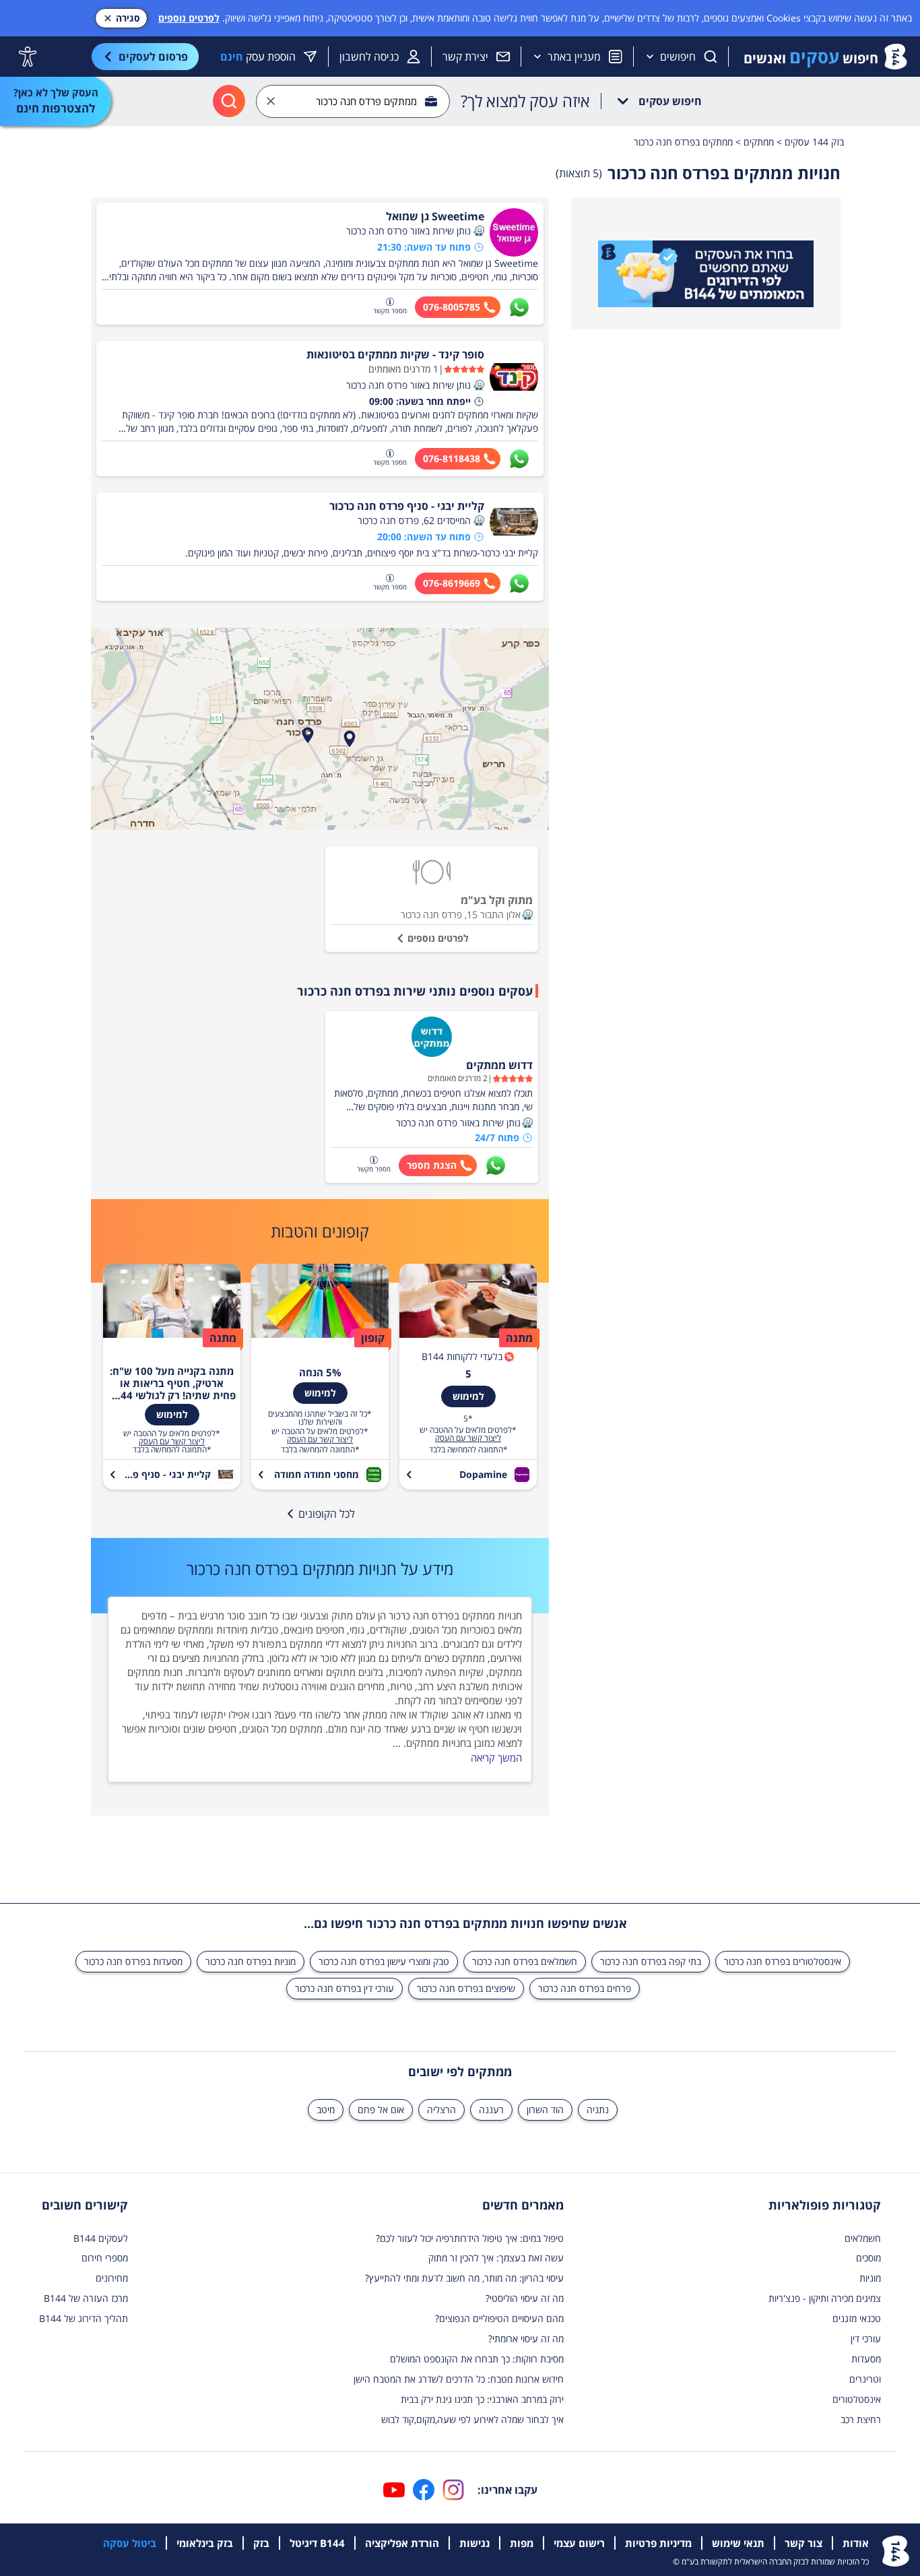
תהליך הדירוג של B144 (84, 2318)
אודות (856, 2543)
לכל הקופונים (327, 1514)
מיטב (326, 2110)
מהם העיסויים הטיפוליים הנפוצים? (499, 2318)
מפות (522, 2543)
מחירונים (112, 2278)
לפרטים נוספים (189, 18)
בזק (261, 2543)
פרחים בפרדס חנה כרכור (585, 1988)
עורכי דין (866, 2339)
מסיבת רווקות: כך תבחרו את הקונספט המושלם (477, 2359)
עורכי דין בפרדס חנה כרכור (344, 1988)
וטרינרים (865, 2379)
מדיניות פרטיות (658, 2543)
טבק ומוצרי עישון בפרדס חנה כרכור (384, 1961)
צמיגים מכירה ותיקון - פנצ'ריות (825, 2298)
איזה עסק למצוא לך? (525, 101)
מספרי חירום (105, 2258)
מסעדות (866, 2359)
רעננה (491, 2110)
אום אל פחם (381, 2110)
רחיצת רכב (861, 2419)
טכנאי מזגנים (857, 2318)
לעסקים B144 (101, 2238)
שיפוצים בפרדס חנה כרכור (466, 1988)
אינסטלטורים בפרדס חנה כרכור (783, 1961)
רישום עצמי (579, 2543)
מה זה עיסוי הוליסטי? (525, 2298)
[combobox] (353, 101)
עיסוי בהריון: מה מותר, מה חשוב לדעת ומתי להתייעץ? (464, 2278)
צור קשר (803, 2543)
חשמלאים (863, 2238)
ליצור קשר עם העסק (468, 1438)
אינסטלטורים (857, 2399)
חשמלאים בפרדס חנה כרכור (525, 1961)
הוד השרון (545, 2110)
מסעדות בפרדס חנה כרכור (133, 1961)
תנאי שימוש (738, 2543)
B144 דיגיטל (317, 2543)
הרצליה (441, 2110)
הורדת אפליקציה (402, 2543)
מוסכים (868, 2258)
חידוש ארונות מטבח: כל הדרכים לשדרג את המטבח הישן (459, 2379)
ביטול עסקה (130, 2543)
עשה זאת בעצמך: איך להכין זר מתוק (496, 2258)
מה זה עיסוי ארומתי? (526, 2339)
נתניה (598, 2110)
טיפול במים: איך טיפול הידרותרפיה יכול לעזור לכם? (470, 2238)
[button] (479, 231)
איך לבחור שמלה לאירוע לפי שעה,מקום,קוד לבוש (472, 2419)
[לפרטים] (706, 274)
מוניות (870, 2278)
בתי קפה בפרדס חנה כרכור (651, 1961)
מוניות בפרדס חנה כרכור (251, 1961)
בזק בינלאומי (205, 2543)
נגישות (474, 2543)
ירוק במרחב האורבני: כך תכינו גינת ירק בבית (482, 2399)
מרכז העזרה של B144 (86, 2298)
